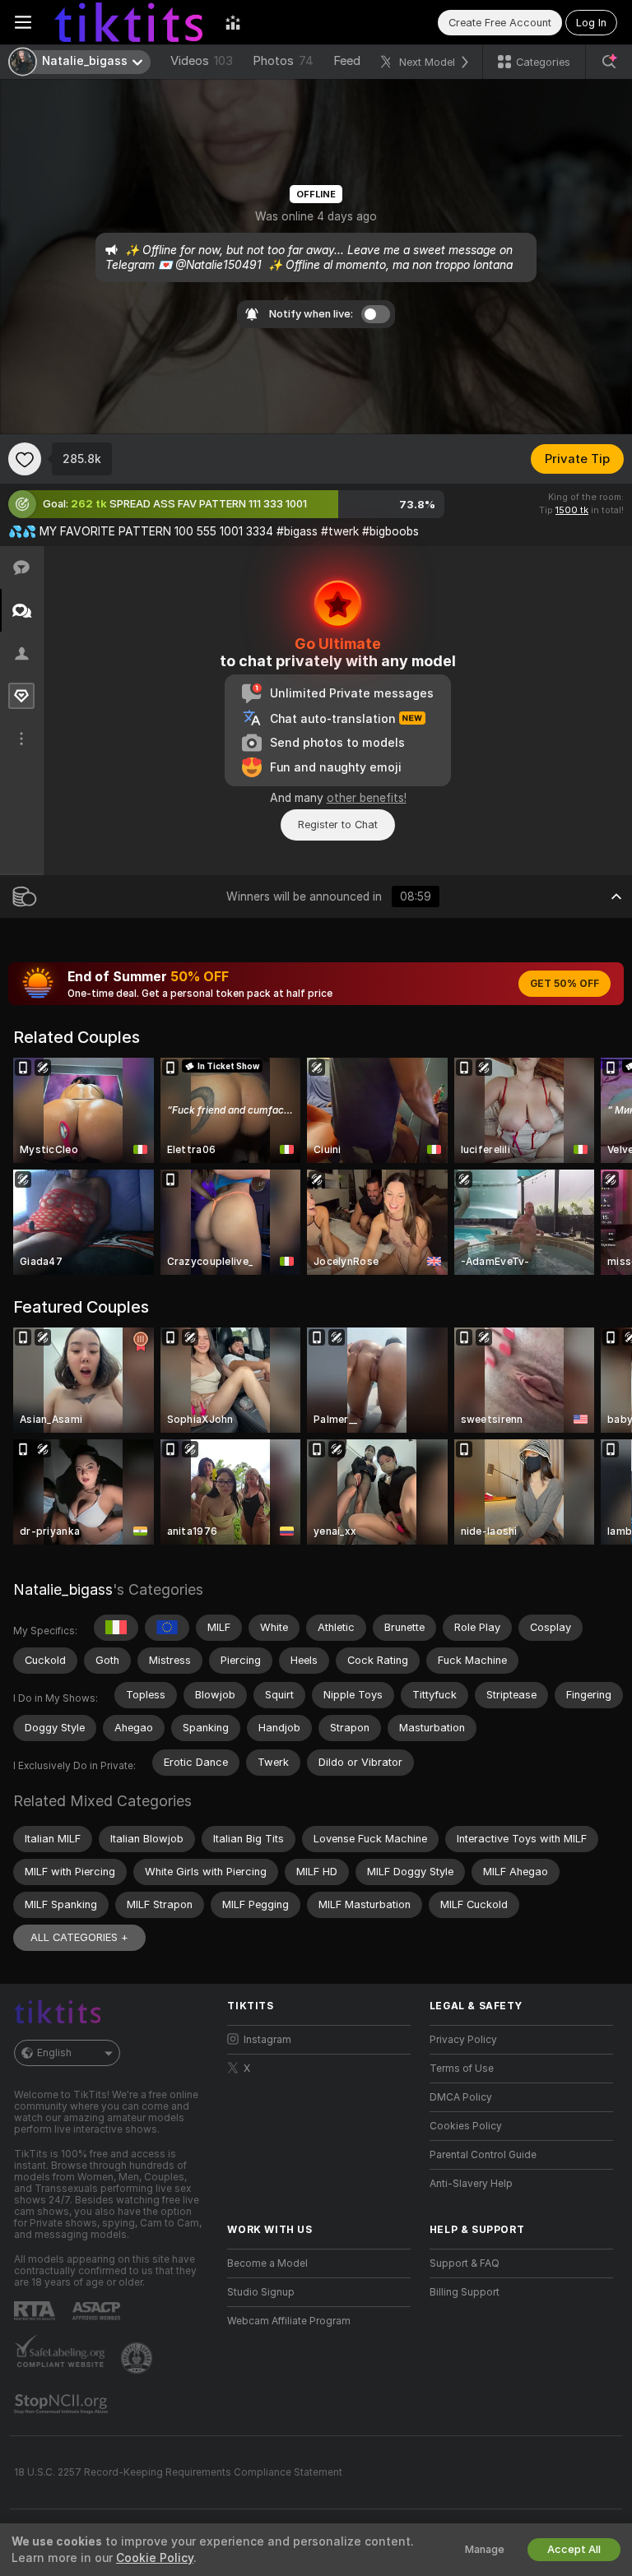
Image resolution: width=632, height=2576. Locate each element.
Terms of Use (462, 2069)
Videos (202, 61)
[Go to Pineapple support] (138, 2358)
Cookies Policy (466, 2126)
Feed (347, 61)
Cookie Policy (155, 2558)
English (54, 2053)
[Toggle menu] (23, 22)
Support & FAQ (465, 2263)
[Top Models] (233, 22)
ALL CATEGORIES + (79, 1937)
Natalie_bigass (63, 1589)
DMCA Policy (461, 2097)
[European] (167, 1628)
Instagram (267, 2040)
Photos (283, 61)
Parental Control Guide (483, 2155)
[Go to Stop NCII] (63, 2404)
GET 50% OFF (565, 984)
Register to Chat (338, 825)
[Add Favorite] (25, 459)
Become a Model (267, 2263)
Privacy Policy (463, 2040)
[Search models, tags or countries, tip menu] (609, 62)
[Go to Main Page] (128, 22)
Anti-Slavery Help (471, 2184)
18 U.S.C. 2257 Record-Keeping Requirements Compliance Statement (178, 2472)
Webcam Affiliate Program (289, 2321)
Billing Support (465, 2292)
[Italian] (116, 1628)
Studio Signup (261, 2292)
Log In (591, 23)
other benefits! (367, 798)
